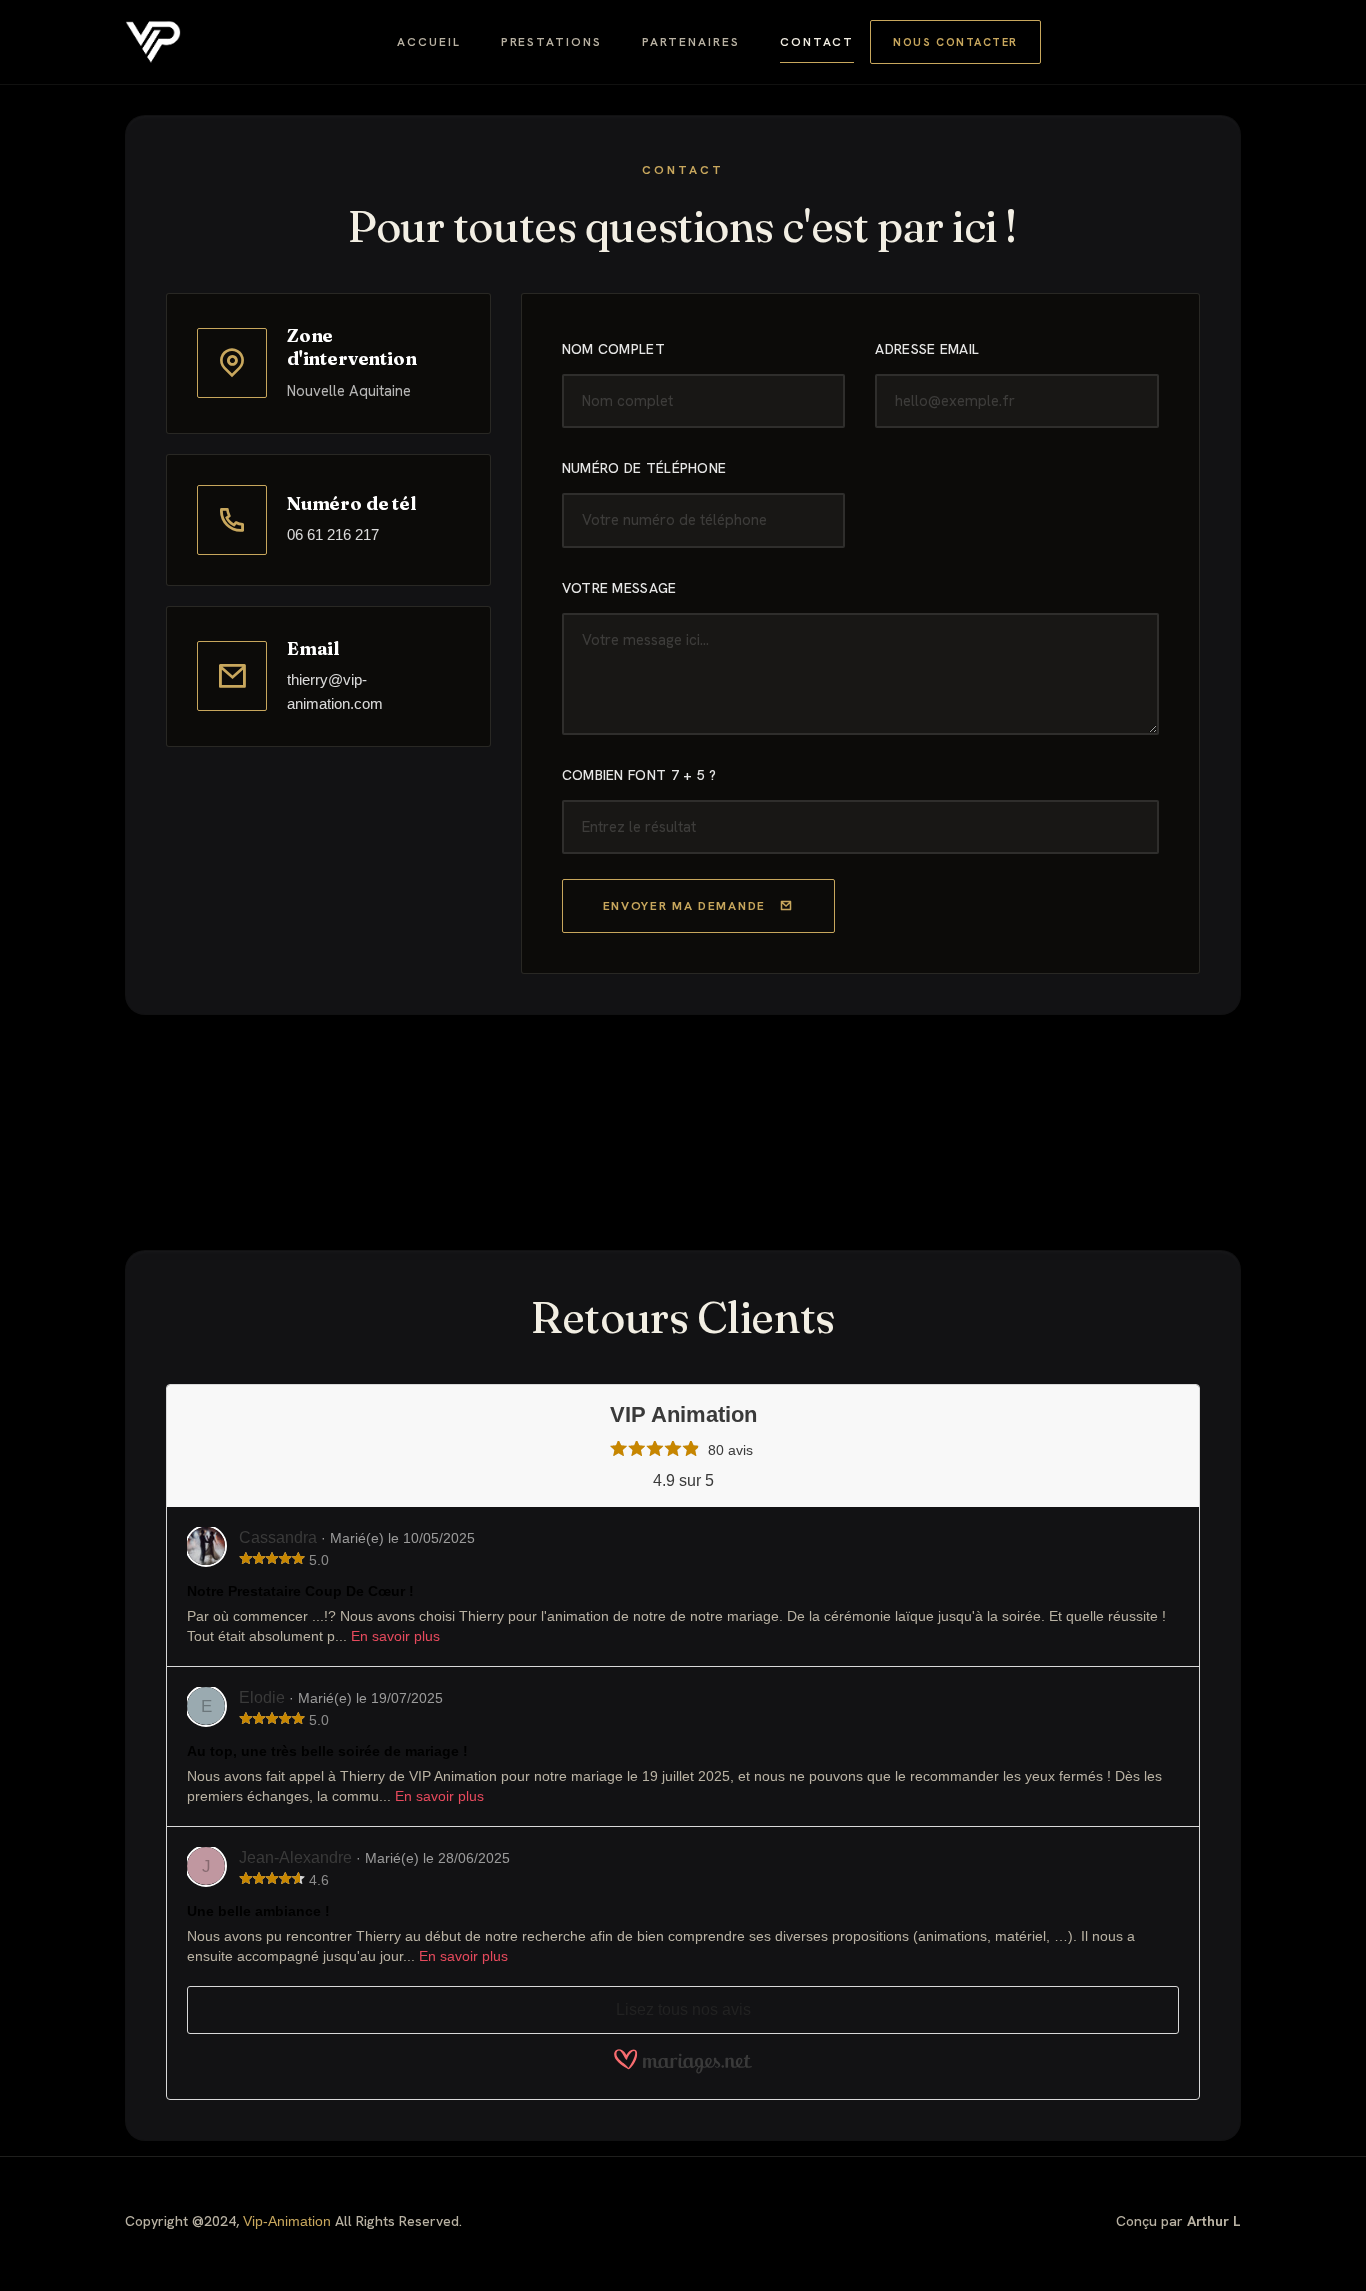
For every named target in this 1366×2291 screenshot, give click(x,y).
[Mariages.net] (683, 2069)
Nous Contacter (955, 42)
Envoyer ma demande (684, 906)
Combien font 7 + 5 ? (639, 775)
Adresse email (927, 349)
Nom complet (613, 349)
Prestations (551, 42)
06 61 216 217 (333, 534)
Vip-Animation (287, 2221)
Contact (817, 42)
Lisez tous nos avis (683, 2009)
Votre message (619, 588)
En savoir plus (395, 1636)
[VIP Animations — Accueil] (153, 42)
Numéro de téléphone (644, 468)
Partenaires (691, 42)
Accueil (428, 42)
